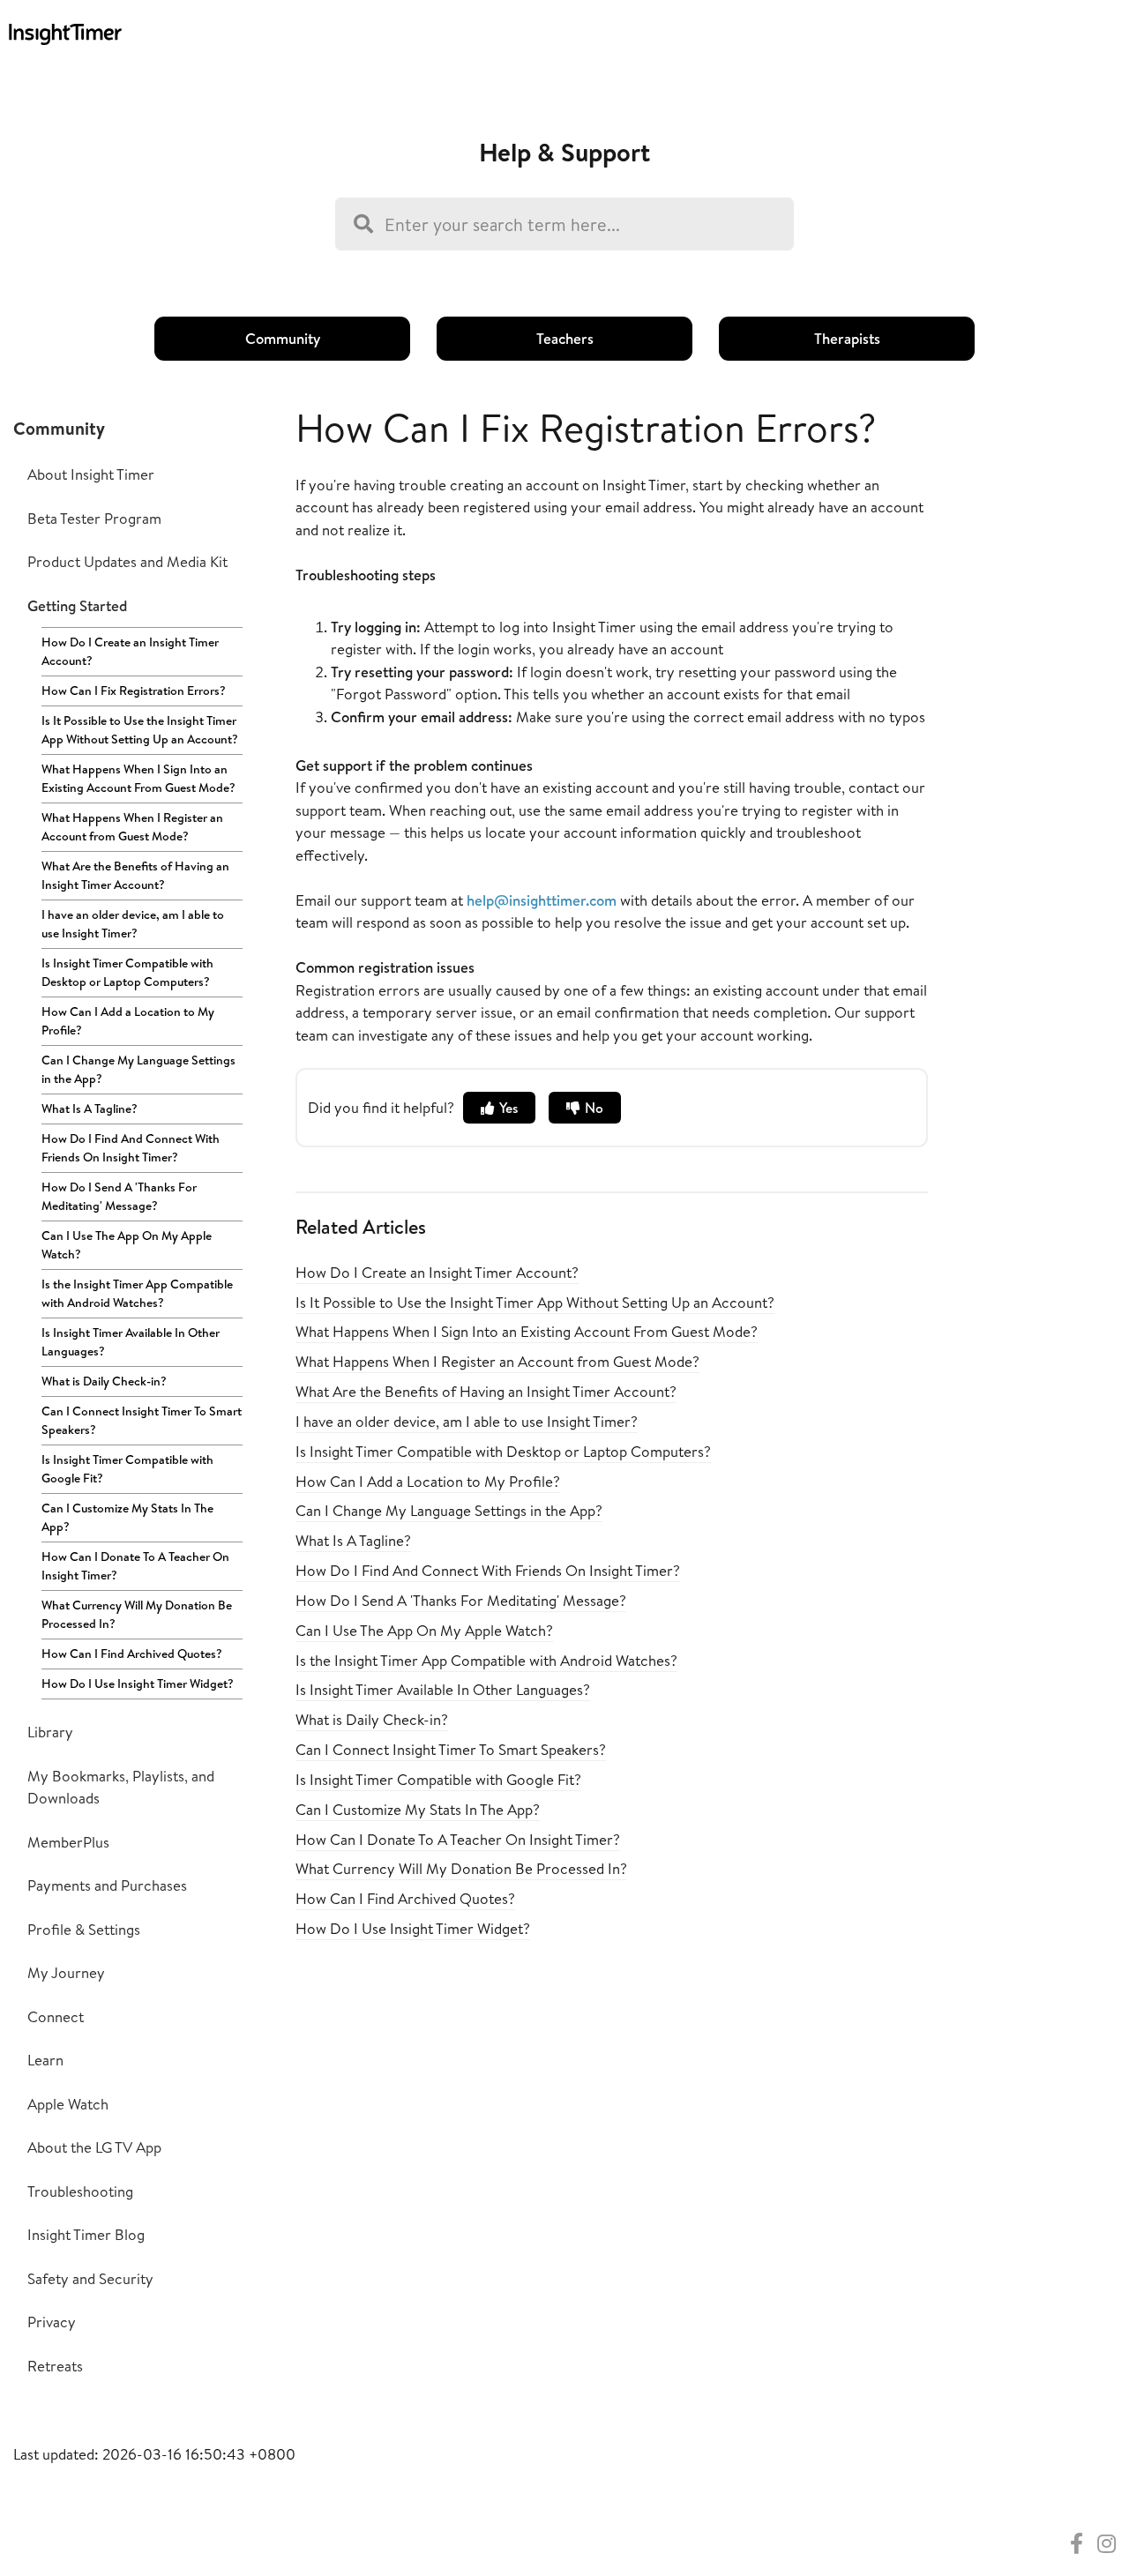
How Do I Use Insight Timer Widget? (138, 1684)
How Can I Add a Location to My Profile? (128, 1021)
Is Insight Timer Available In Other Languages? (131, 1342)
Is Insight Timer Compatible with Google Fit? (127, 1469)
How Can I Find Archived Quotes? (132, 1654)
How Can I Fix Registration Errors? (134, 691)
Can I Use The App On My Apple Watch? (127, 1245)
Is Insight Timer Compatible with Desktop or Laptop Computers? (127, 972)
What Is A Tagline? (90, 1109)
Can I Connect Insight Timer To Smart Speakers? (142, 1420)
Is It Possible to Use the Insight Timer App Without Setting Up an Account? (140, 730)
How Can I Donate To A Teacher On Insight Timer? (135, 1566)
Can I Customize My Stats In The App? (127, 1517)
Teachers (565, 338)
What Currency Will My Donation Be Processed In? (137, 1614)
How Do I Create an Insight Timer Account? (130, 651)
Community (283, 338)
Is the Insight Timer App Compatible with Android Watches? (137, 1293)
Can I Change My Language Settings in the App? (138, 1069)
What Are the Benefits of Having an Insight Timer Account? (135, 875)
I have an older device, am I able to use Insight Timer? (133, 924)
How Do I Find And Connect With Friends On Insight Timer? (131, 1148)
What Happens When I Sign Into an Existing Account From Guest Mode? (138, 778)
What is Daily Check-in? (104, 1381)
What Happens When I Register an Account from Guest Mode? (132, 827)
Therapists (847, 338)
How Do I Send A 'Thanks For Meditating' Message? (119, 1196)
